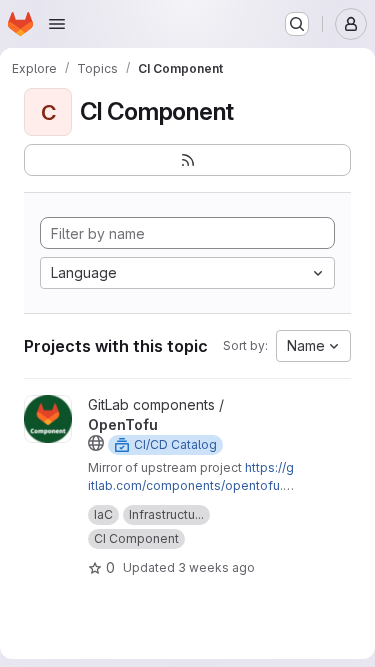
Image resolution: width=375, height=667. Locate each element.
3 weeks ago (216, 567)
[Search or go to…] (297, 24)
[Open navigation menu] (57, 24)
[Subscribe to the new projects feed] (187, 160)
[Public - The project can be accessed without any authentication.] (96, 443)
